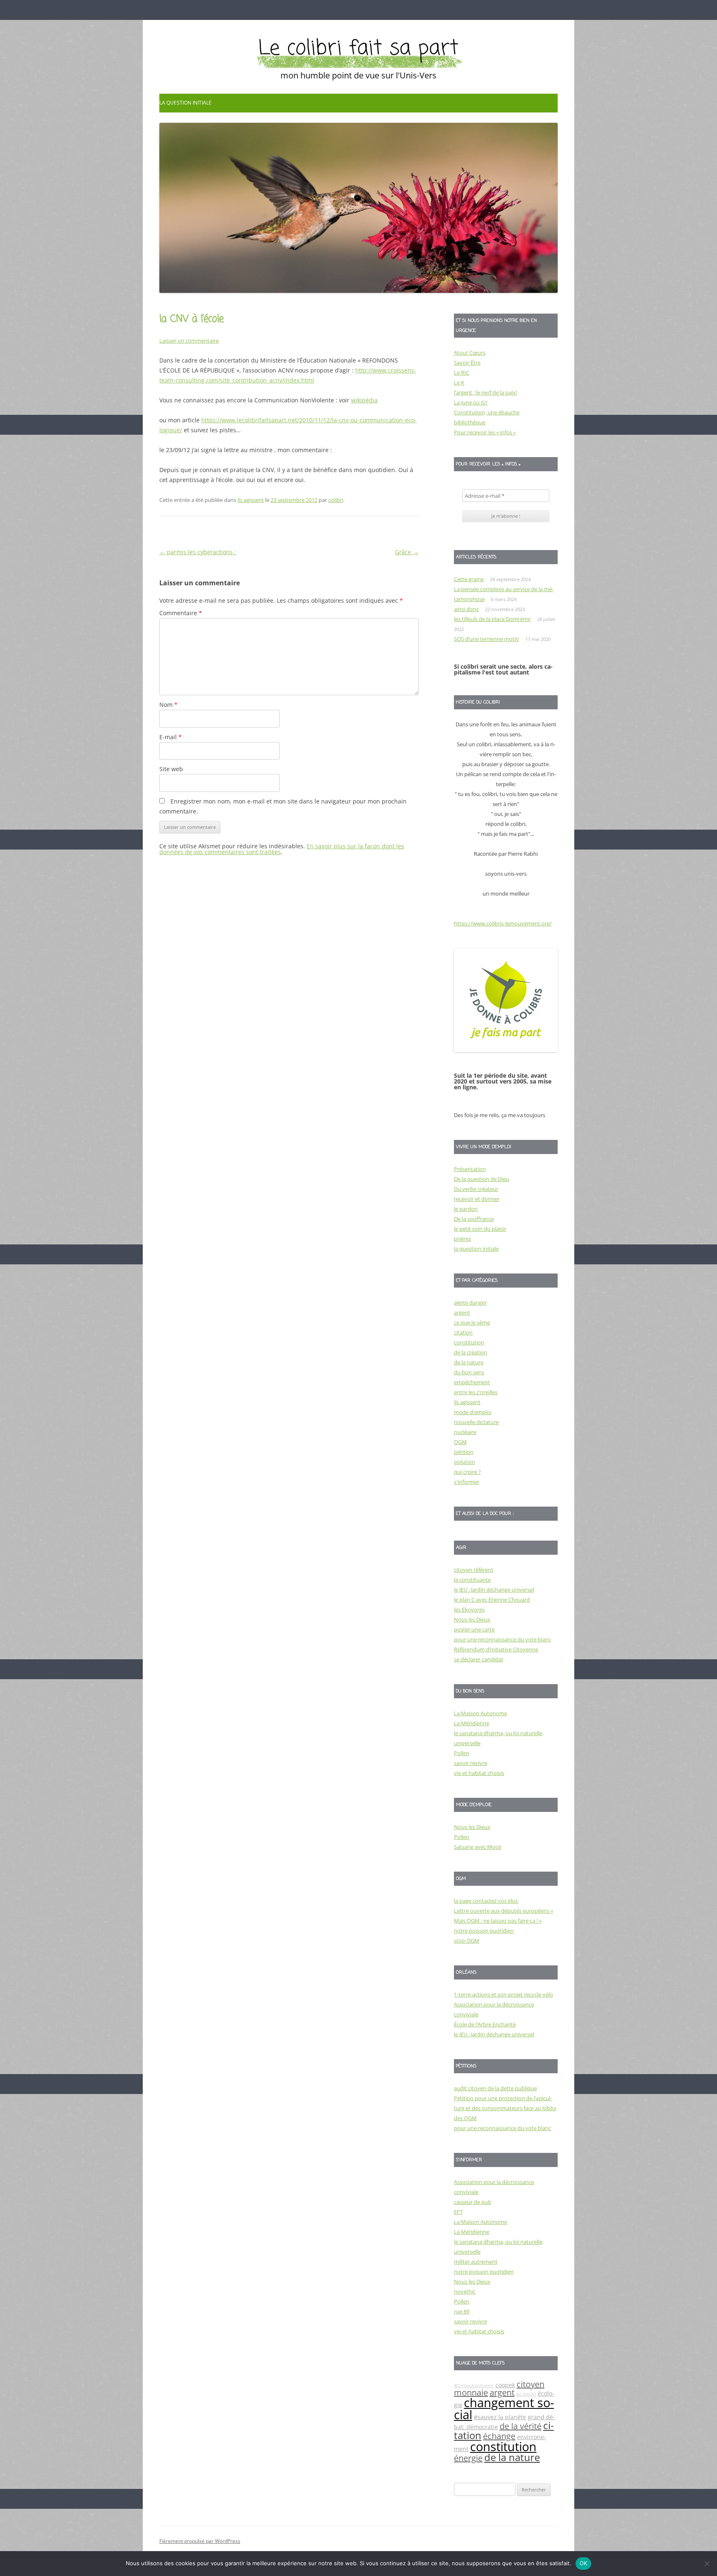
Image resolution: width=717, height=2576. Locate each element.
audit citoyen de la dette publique (495, 2088)
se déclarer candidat (479, 1659)
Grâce (407, 552)
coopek (505, 2385)
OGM (460, 1442)
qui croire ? (467, 1472)
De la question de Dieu (482, 1179)
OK (584, 2563)
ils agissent (251, 500)
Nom (168, 705)
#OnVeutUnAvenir (474, 2386)
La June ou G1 (471, 402)
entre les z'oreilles (476, 1392)
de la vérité (521, 2426)
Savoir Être (467, 363)
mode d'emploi (473, 1412)
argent (462, 1312)
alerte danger (470, 1303)
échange (499, 2436)
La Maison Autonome (480, 1713)
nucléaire (465, 1432)
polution (465, 1462)
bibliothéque (470, 422)
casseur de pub (473, 2202)
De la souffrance (474, 1219)
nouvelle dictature (476, 1422)
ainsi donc (466, 609)
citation (463, 1332)
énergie (468, 2458)
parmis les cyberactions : (198, 552)
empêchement (472, 1382)
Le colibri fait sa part (358, 49)
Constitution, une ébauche (487, 412)
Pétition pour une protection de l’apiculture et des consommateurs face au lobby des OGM (505, 2108)
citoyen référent (474, 1570)
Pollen (462, 1753)
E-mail (171, 737)
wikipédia (364, 400)
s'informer (467, 1482)
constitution (469, 1342)
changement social (504, 2409)
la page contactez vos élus (486, 1901)
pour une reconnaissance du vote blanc (502, 1639)
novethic (465, 2291)
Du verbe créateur (476, 1189)
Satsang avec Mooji (478, 1847)
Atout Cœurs (470, 353)
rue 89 (462, 2311)
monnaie (471, 2392)
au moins (526, 2394)
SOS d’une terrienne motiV (487, 639)
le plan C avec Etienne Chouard (492, 1600)
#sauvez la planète (500, 2417)
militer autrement (476, 2262)
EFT (458, 2212)
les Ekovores (469, 1609)
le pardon (466, 1209)
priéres (462, 1239)
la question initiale (185, 103)
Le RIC (462, 373)
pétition (464, 1452)
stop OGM (467, 1941)
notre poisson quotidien (484, 1931)
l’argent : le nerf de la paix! (485, 392)
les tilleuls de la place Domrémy (492, 619)
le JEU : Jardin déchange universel (494, 1590)
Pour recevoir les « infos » (485, 432)
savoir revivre (471, 1763)
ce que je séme (472, 1322)
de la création (471, 1352)
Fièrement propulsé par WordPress (200, 2541)
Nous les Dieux (472, 1619)
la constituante (472, 1580)
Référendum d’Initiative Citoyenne (496, 1649)
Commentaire (181, 613)
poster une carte (474, 1629)
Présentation (470, 1169)
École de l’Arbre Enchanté (485, 2024)
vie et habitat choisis (479, 1773)
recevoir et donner (477, 1199)
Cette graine (469, 579)
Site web (171, 769)
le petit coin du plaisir (480, 1229)
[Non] (707, 2564)
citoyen (530, 2384)
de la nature (469, 1362)
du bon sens (469, 1372)
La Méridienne (472, 1723)
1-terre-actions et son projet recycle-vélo (504, 1994)
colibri (336, 500)
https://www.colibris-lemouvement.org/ (503, 923)
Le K (459, 382)
